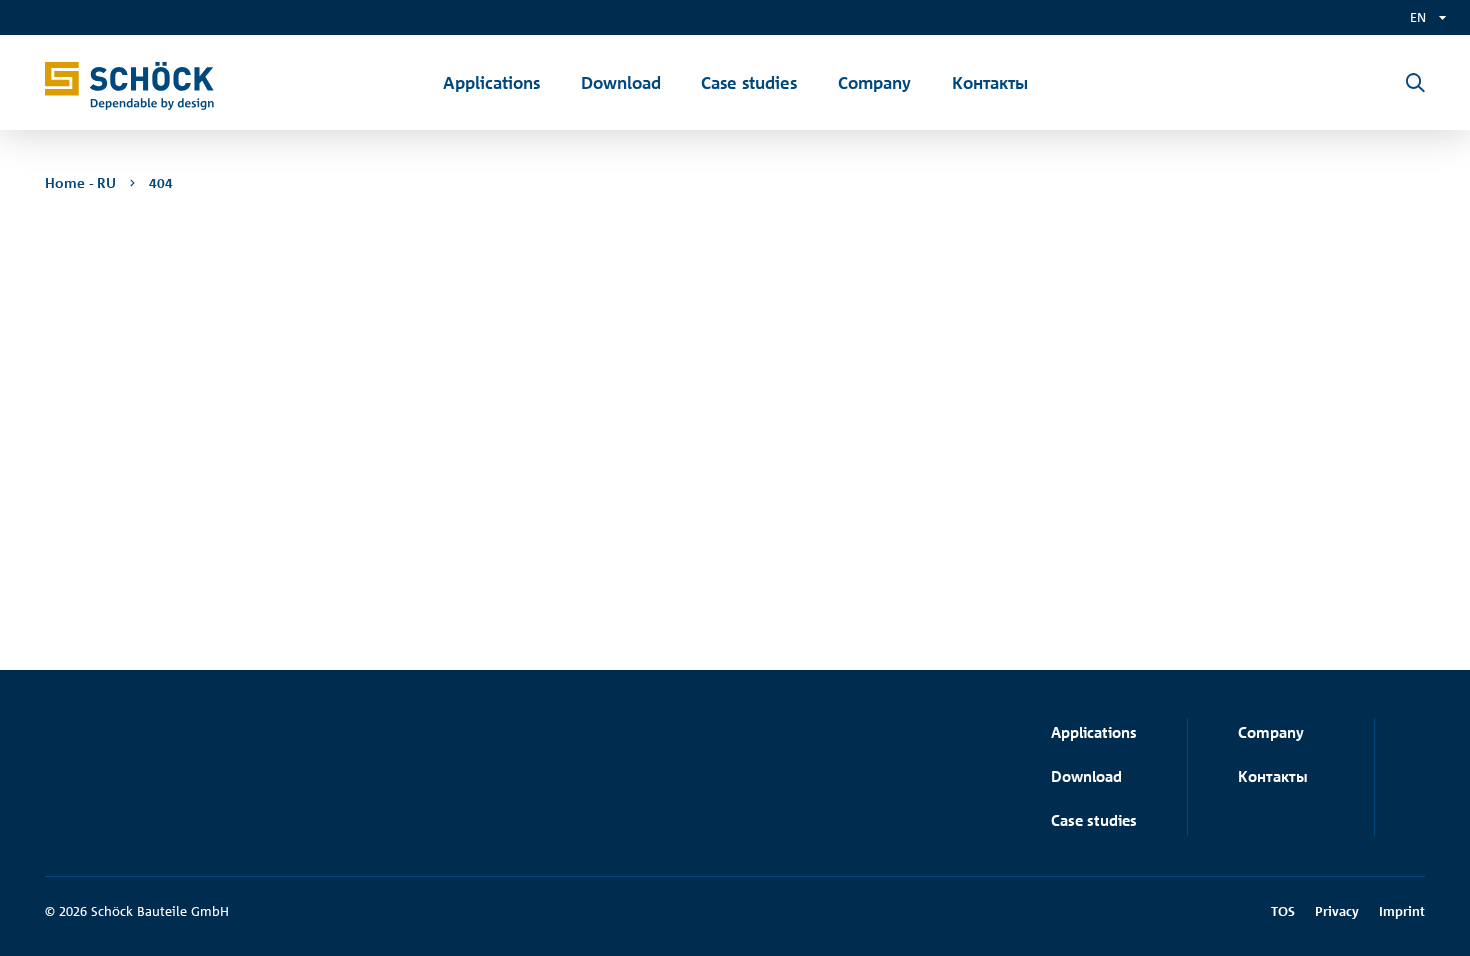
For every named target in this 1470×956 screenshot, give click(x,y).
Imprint (1402, 911)
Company (1271, 732)
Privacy (1337, 911)
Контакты (1273, 776)
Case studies (1094, 820)
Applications (1094, 732)
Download (1086, 776)
